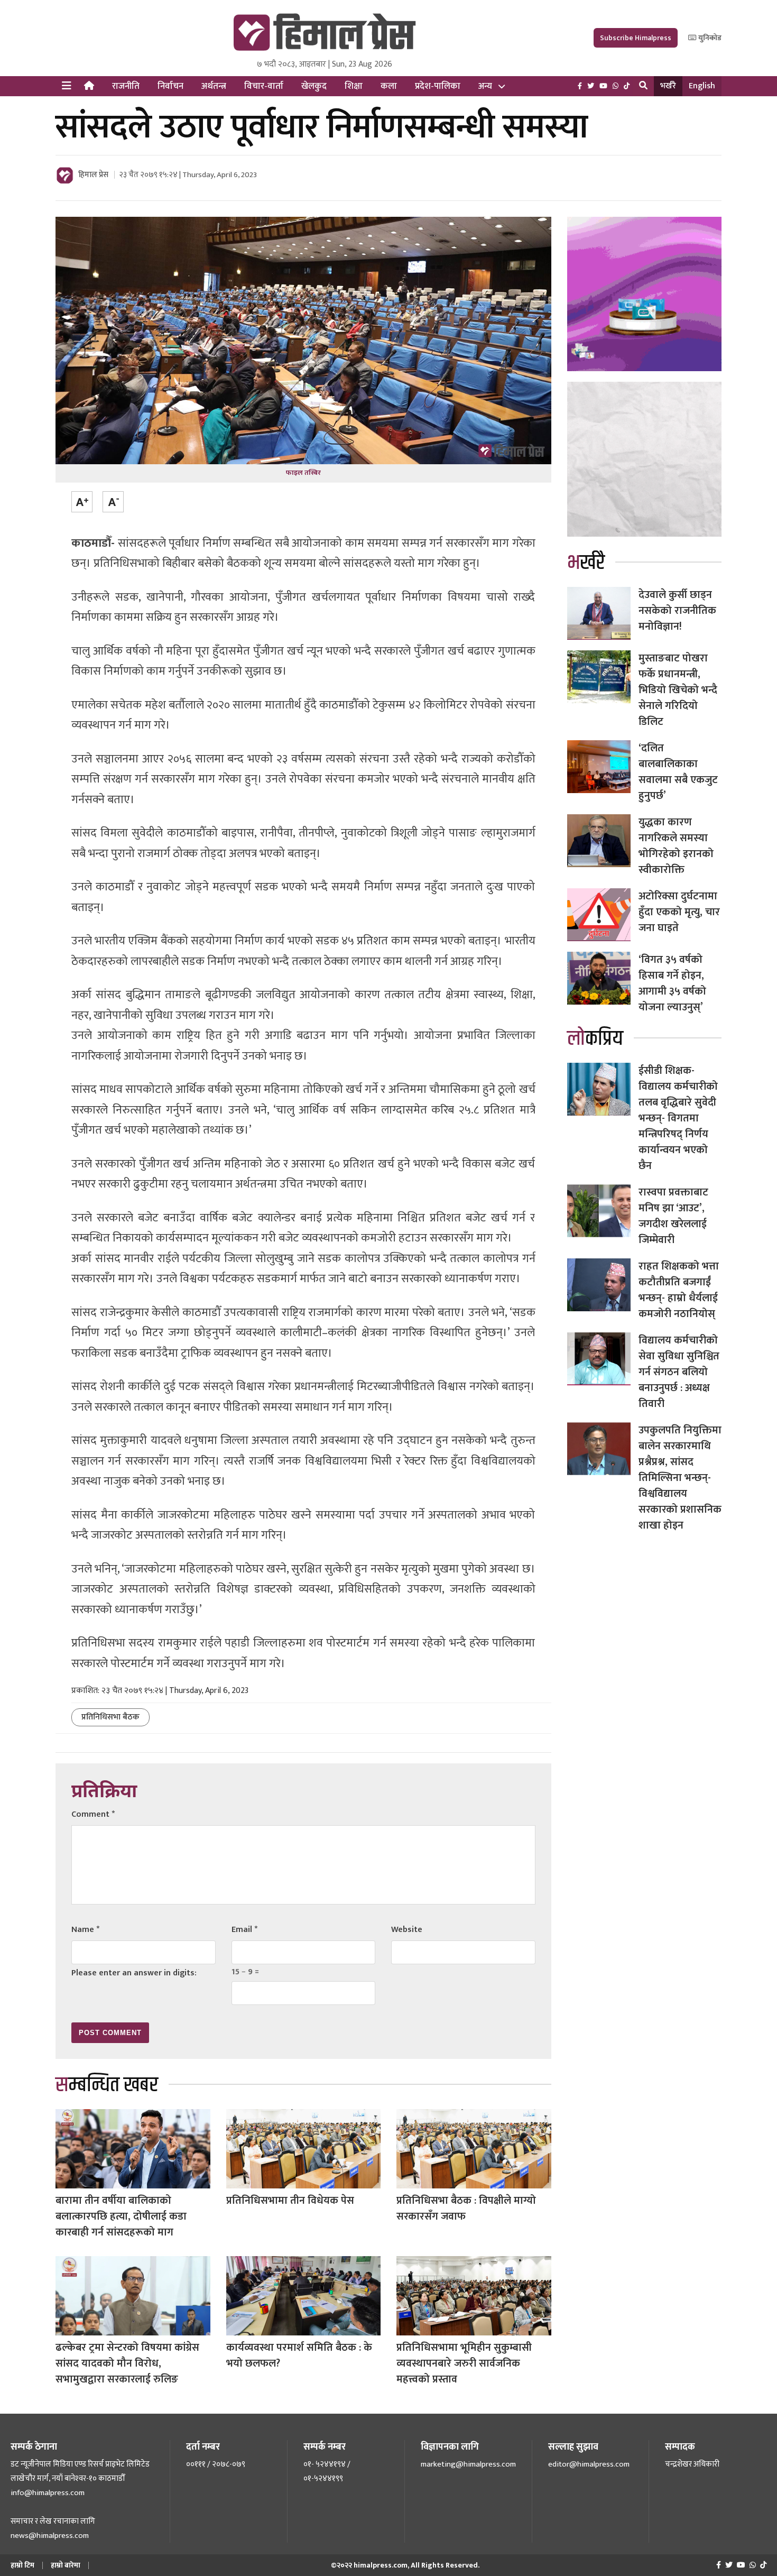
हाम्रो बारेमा (66, 2565)
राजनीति (126, 86)
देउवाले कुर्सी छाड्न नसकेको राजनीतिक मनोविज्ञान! (677, 611)
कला (389, 86)
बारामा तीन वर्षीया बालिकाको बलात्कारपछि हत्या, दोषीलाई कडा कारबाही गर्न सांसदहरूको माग (121, 2216)
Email (244, 1930)
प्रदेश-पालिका (438, 86)
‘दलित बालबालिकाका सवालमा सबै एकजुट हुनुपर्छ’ (678, 772)
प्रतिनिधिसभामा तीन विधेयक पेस (290, 2201)
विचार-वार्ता (264, 86)
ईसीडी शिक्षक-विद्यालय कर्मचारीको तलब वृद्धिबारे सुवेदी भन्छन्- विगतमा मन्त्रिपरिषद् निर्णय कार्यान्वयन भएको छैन (678, 1118)
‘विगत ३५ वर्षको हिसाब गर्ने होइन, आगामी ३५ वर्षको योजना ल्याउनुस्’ (672, 983)
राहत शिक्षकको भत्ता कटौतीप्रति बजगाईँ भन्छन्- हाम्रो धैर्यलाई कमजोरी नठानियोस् (679, 1290)
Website (407, 1930)
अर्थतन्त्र (214, 86)
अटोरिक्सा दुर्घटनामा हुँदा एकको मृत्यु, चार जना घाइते (679, 912)
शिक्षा (354, 86)
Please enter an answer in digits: (134, 1973)
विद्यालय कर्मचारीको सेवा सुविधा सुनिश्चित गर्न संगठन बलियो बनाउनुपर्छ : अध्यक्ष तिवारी (679, 1372)
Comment (93, 1814)
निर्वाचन (170, 86)
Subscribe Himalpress (636, 38)
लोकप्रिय (595, 1039)
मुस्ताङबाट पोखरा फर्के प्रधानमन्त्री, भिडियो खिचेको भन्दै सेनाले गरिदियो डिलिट (678, 690)
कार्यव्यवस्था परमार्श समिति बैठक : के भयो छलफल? (299, 2356)
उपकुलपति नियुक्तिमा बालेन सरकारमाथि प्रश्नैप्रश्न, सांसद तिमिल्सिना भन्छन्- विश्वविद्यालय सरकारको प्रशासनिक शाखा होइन (680, 1478)
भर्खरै (668, 86)
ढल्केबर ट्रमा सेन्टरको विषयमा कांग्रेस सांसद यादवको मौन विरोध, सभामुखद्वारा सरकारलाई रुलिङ (127, 2363)
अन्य (485, 86)
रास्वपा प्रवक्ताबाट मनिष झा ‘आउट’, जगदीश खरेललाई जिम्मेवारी (673, 1216)
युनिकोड (709, 38)
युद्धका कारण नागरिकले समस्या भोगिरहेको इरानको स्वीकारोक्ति (676, 846)
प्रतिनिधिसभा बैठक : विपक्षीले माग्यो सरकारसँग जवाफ (466, 2209)
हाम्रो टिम (22, 2565)
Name (85, 1930)
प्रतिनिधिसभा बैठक (110, 1717)
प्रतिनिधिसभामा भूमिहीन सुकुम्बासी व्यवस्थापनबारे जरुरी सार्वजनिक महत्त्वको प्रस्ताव (464, 2363)
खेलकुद (314, 86)
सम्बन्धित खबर (107, 2085)
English (702, 86)
